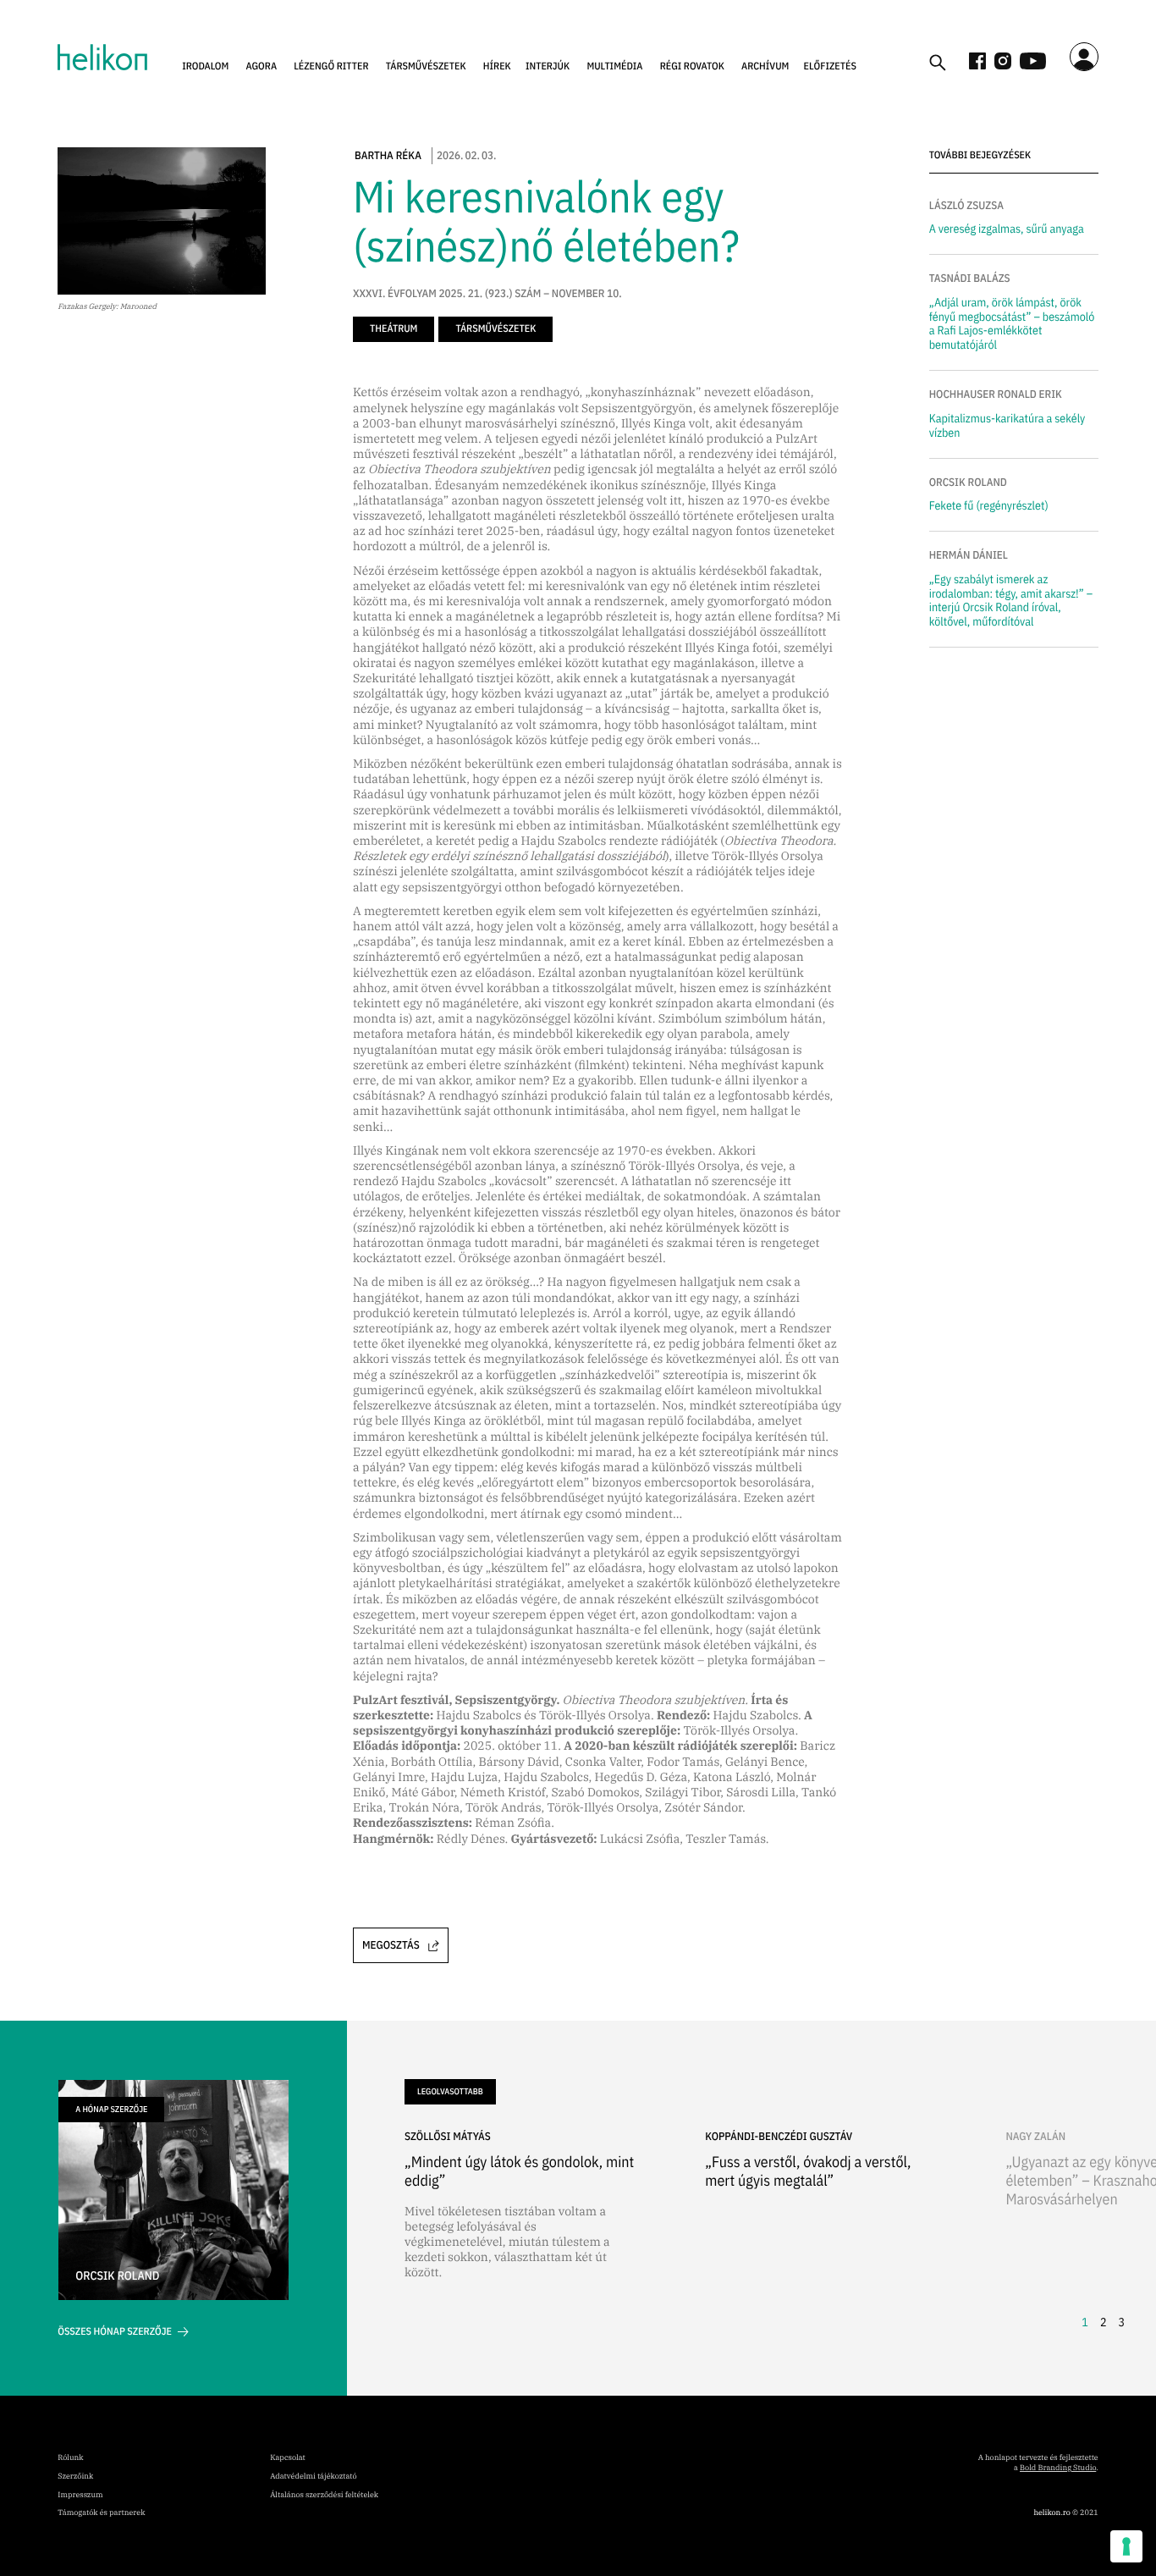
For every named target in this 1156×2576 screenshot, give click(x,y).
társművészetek (426, 66)
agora (262, 66)
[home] (102, 57)
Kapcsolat (288, 2458)
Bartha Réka (388, 155)
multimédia (614, 66)
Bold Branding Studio (1058, 2468)
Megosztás (391, 1945)
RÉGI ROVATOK (692, 66)
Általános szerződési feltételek (324, 2495)
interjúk (548, 66)
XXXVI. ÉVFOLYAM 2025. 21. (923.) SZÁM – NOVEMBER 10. (487, 294)
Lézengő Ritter (331, 66)
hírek (497, 66)
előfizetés (830, 66)
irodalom (205, 66)
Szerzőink (75, 2477)
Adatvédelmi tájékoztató (313, 2477)
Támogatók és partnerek (101, 2513)
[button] (205, 67)
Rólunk (70, 2458)
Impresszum (80, 2495)
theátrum (394, 329)
